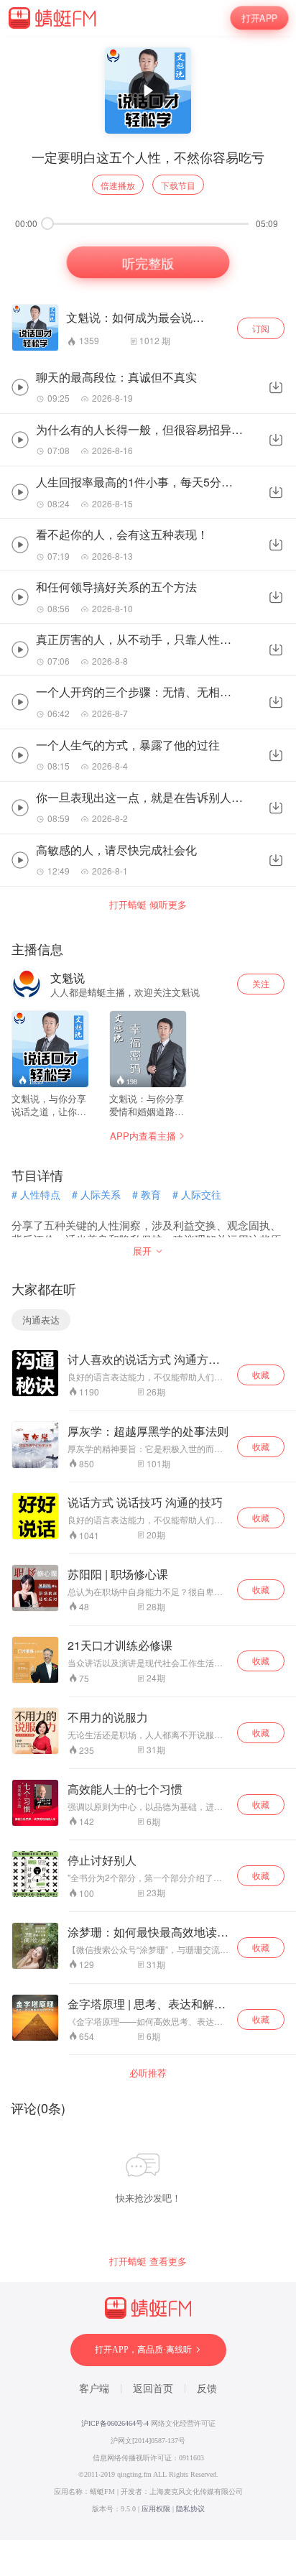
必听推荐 (148, 2073)
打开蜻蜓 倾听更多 (148, 905)
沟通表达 (41, 1320)
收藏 (261, 1374)
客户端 (94, 2389)
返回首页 (153, 2389)
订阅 (261, 328)
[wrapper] (148, 1288)
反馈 (207, 2389)
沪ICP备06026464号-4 (115, 2423)
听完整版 (148, 263)
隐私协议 (190, 2509)
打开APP (259, 18)
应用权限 (156, 2509)
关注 (261, 983)
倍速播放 (118, 185)
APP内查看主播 (143, 1136)
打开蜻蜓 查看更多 (148, 2261)
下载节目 (178, 185)
